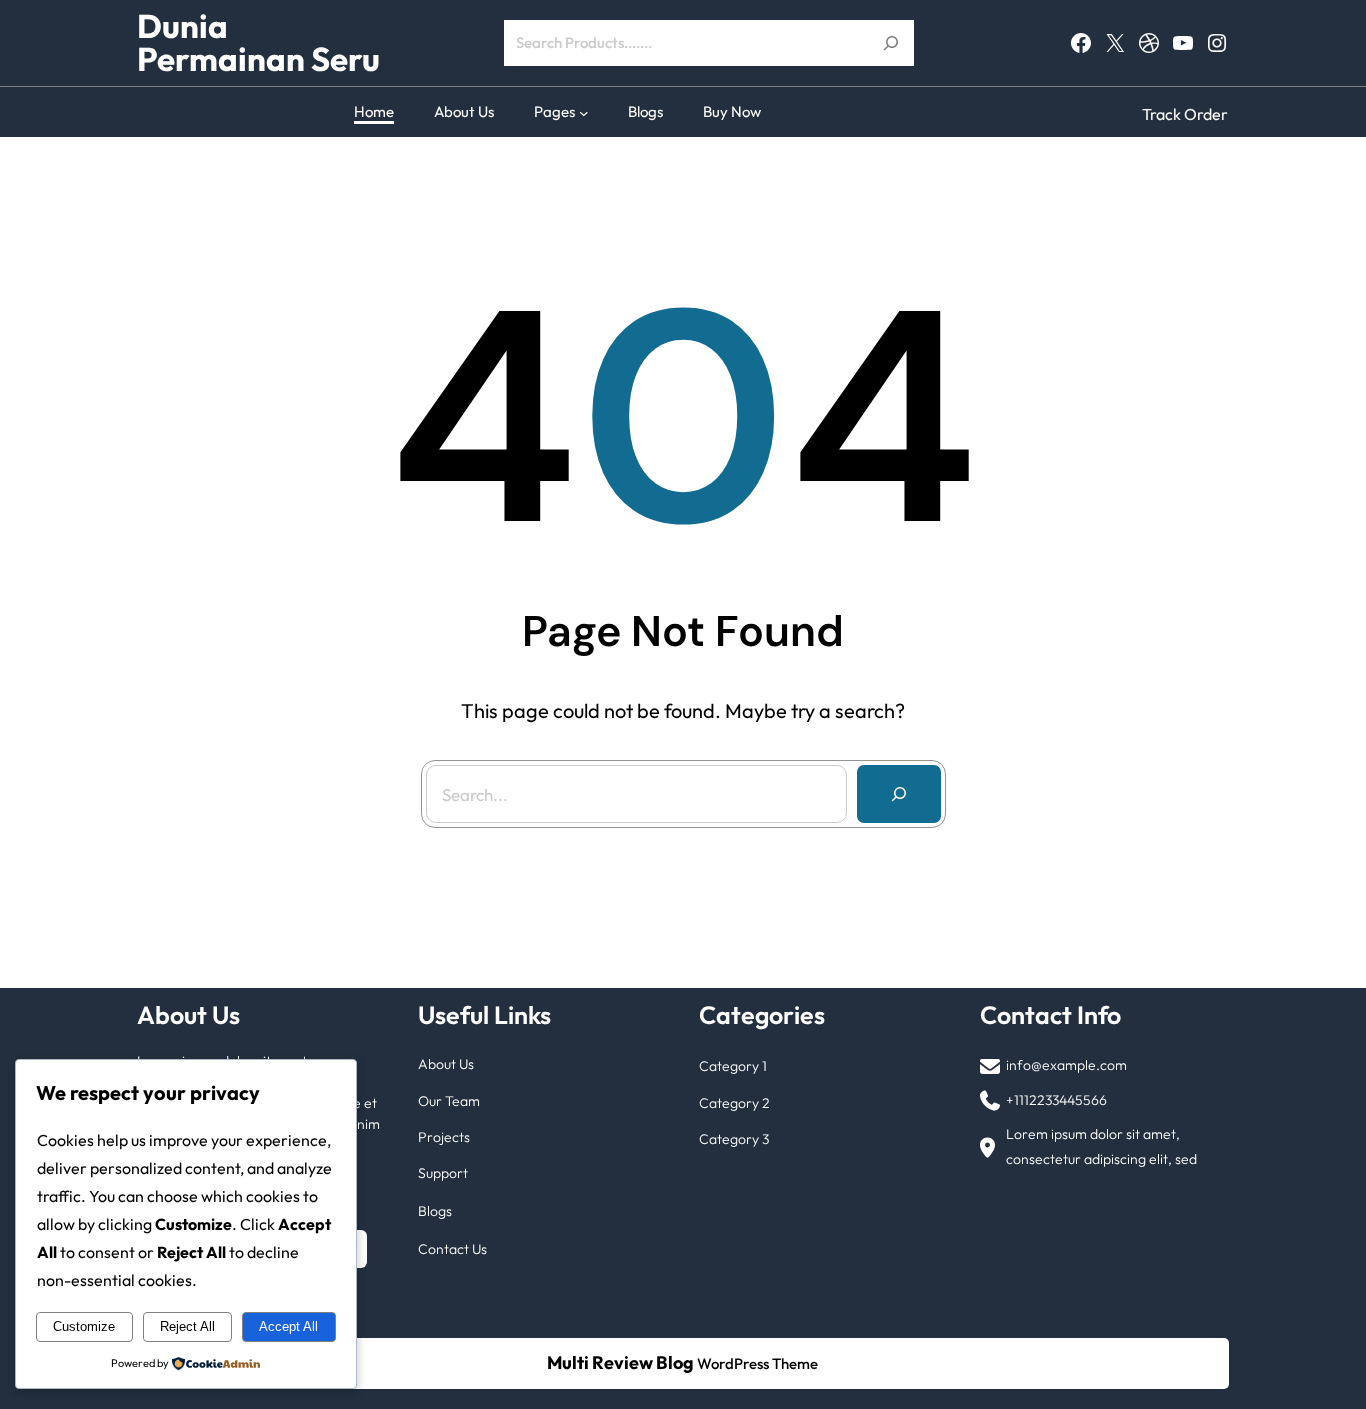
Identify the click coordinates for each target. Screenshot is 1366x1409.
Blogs (435, 1211)
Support (443, 1173)
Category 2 (734, 1103)
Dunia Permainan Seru (258, 42)
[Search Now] (891, 43)
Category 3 (734, 1139)
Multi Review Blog (620, 1362)
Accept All (288, 1326)
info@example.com (1066, 1065)
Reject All (187, 1326)
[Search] (899, 794)
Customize (84, 1326)
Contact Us (452, 1249)
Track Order (1185, 114)
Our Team (449, 1101)
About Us (446, 1064)
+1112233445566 (1056, 1100)
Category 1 (733, 1066)
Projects (444, 1137)
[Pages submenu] (584, 112)
